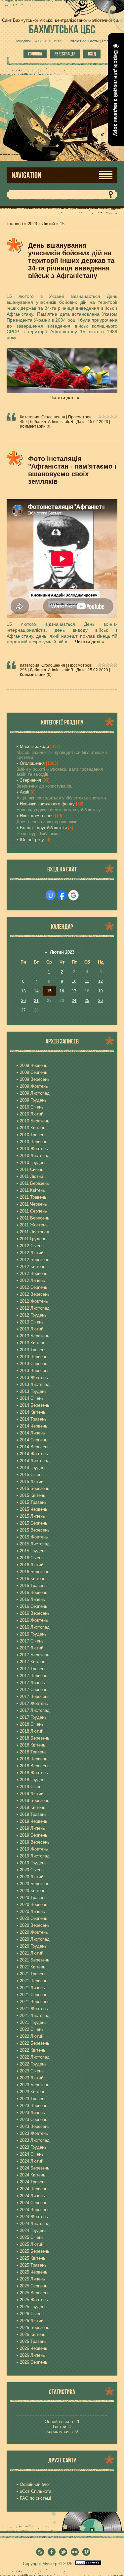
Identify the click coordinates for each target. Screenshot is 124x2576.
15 (49, 991)
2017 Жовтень (34, 1703)
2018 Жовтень (34, 1773)
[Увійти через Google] (73, 895)
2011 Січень (32, 1169)
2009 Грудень (33, 1100)
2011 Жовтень (34, 1225)
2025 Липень (32, 2279)
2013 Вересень (35, 1371)
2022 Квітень (33, 2050)
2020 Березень (35, 1884)
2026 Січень (32, 2314)
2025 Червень (34, 2272)
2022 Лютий (32, 2036)
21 (36, 1001)
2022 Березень (35, 2043)
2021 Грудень (33, 2022)
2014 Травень (33, 1419)
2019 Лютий (32, 1794)
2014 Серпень (34, 1440)
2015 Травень (33, 1502)
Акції (25, 792)
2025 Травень (33, 2265)
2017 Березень (35, 1655)
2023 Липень (32, 2113)
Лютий (48, 224)
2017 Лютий (32, 1648)
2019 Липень (32, 1828)
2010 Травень (33, 1135)
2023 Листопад (35, 2140)
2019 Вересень (35, 1842)
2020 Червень (34, 1905)
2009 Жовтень (34, 1086)
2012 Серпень (34, 1287)
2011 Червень (33, 1204)
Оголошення (53, 417)
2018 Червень (34, 1759)
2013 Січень (32, 1322)
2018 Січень (32, 1724)
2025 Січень (32, 2237)
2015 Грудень (33, 1551)
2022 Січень (32, 2029)
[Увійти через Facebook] (62, 895)
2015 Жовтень (34, 1537)
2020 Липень (32, 1911)
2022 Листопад (35, 2057)
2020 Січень (32, 1870)
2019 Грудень (33, 1863)
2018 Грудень (33, 1780)
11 (87, 981)
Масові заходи (34, 746)
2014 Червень (34, 1426)
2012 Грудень (33, 1315)
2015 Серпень (34, 1523)
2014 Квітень (33, 1412)
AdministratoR (61, 422)
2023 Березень (35, 2085)
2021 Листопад (35, 2015)
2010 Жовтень (34, 1149)
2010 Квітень (33, 1128)
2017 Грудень (33, 1717)
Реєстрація (65, 54)
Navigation (26, 175)
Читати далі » (65, 398)
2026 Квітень (33, 2334)
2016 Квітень (33, 1579)
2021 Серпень (34, 1995)
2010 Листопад (35, 1156)
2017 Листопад (35, 1710)
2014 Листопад (35, 1461)
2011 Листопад (35, 1232)
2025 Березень (35, 2251)
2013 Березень (35, 1336)
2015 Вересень (35, 1530)
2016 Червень (34, 1592)
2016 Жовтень (34, 1620)
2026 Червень (34, 2348)
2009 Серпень (34, 1072)
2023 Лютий (32, 2078)
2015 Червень (34, 1509)
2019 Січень (32, 1787)
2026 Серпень (34, 2362)
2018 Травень (33, 1752)
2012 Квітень (33, 1267)
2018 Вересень (35, 1766)
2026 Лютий (32, 2321)
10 (74, 981)
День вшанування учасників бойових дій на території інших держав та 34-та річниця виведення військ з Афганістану (71, 261)
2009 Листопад (35, 1093)
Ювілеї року (32, 840)
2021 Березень (35, 1960)
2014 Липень (32, 1433)
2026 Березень (35, 2328)
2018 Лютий (32, 1731)
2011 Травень (33, 1197)
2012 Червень (34, 1273)
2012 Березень (35, 1260)
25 (87, 1001)
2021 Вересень (35, 2002)
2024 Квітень (33, 2175)
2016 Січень (32, 1558)
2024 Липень (32, 2196)
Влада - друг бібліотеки (43, 828)
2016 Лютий (32, 1565)
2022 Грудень (33, 2064)
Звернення (30, 780)
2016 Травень (33, 1586)
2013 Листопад (35, 1384)
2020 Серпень (34, 1918)
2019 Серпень (34, 1835)
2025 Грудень (33, 2307)
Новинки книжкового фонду (47, 804)
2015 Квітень (33, 1495)
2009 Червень (34, 1065)
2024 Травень (33, 2182)
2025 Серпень (34, 2286)
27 (23, 1010)
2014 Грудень (33, 1468)
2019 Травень (33, 1814)
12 (101, 981)
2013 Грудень (33, 1391)
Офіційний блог (35, 2484)
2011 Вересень (35, 1218)
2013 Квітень (33, 1343)
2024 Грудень (33, 2230)
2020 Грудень (33, 1946)
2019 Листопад (35, 1856)
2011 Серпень (33, 1211)
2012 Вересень (35, 1294)
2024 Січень (32, 2154)
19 (101, 991)
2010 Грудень (33, 1163)
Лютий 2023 (62, 952)
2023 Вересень (35, 2126)
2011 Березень (34, 1183)
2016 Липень (32, 1599)
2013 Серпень (34, 1364)
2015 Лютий (32, 1482)
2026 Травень (33, 2341)
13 (23, 991)
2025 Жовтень (34, 2300)
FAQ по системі (35, 2498)
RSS (106, 41)
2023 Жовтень (34, 2133)
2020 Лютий (32, 1877)
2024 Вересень (35, 2210)
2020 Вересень (35, 1925)
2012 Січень (32, 1246)
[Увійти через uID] (51, 895)
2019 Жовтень (34, 1849)
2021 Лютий (32, 1953)
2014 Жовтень (34, 1454)
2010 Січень (32, 1107)
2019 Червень (34, 1821)
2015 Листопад (35, 1544)
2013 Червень (34, 1357)
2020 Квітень (33, 1891)
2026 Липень (32, 2355)
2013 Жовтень (34, 1377)
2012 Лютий (32, 1253)
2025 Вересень (35, 2293)
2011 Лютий (31, 1176)
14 (36, 991)
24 (74, 1001)
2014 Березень (35, 1405)
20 (23, 1001)
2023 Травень (33, 2099)
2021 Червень (34, 1981)
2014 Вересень (35, 1447)
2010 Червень (34, 1142)
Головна (35, 54)
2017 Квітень (33, 1662)
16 (62, 991)
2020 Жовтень (34, 1932)
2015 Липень (32, 1516)
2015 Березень (35, 1488)
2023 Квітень (33, 2092)
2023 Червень (34, 2106)
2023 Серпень (34, 2119)
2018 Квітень (33, 1745)
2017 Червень (34, 1676)
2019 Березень (35, 1800)
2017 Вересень (35, 1696)
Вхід (92, 54)
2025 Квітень (33, 2258)
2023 (32, 224)
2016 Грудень (33, 1634)
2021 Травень (33, 1974)
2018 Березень (35, 1738)
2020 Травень (33, 1898)
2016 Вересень (35, 1613)
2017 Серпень (34, 1690)
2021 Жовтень (34, 2009)
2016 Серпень (34, 1606)
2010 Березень (35, 1121)
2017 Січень (32, 1641)
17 (74, 991)
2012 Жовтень (34, 1301)
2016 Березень (35, 1572)
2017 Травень (33, 1669)
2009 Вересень (35, 1079)
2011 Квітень (32, 1190)
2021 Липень (32, 1988)
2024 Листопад (35, 2223)
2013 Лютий (32, 1329)
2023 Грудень (33, 2147)
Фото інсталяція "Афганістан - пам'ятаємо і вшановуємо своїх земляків (72, 470)
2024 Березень (35, 2168)
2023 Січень (32, 2071)
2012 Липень (32, 1280)
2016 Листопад (35, 1627)
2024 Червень (34, 2189)
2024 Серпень (34, 2203)
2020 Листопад (35, 1939)
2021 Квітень (33, 1967)
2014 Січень (32, 1398)
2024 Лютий (32, 2161)
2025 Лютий (32, 2244)
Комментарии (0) (36, 426)
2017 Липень (32, 1683)
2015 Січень (32, 1475)
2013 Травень (33, 1350)
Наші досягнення (37, 816)
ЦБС (62, 29)
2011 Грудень (33, 1239)
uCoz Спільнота (36, 2491)
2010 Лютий (32, 1114)
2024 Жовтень (34, 2217)
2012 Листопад (35, 1308)
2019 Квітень (33, 1807)
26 (101, 1001)
